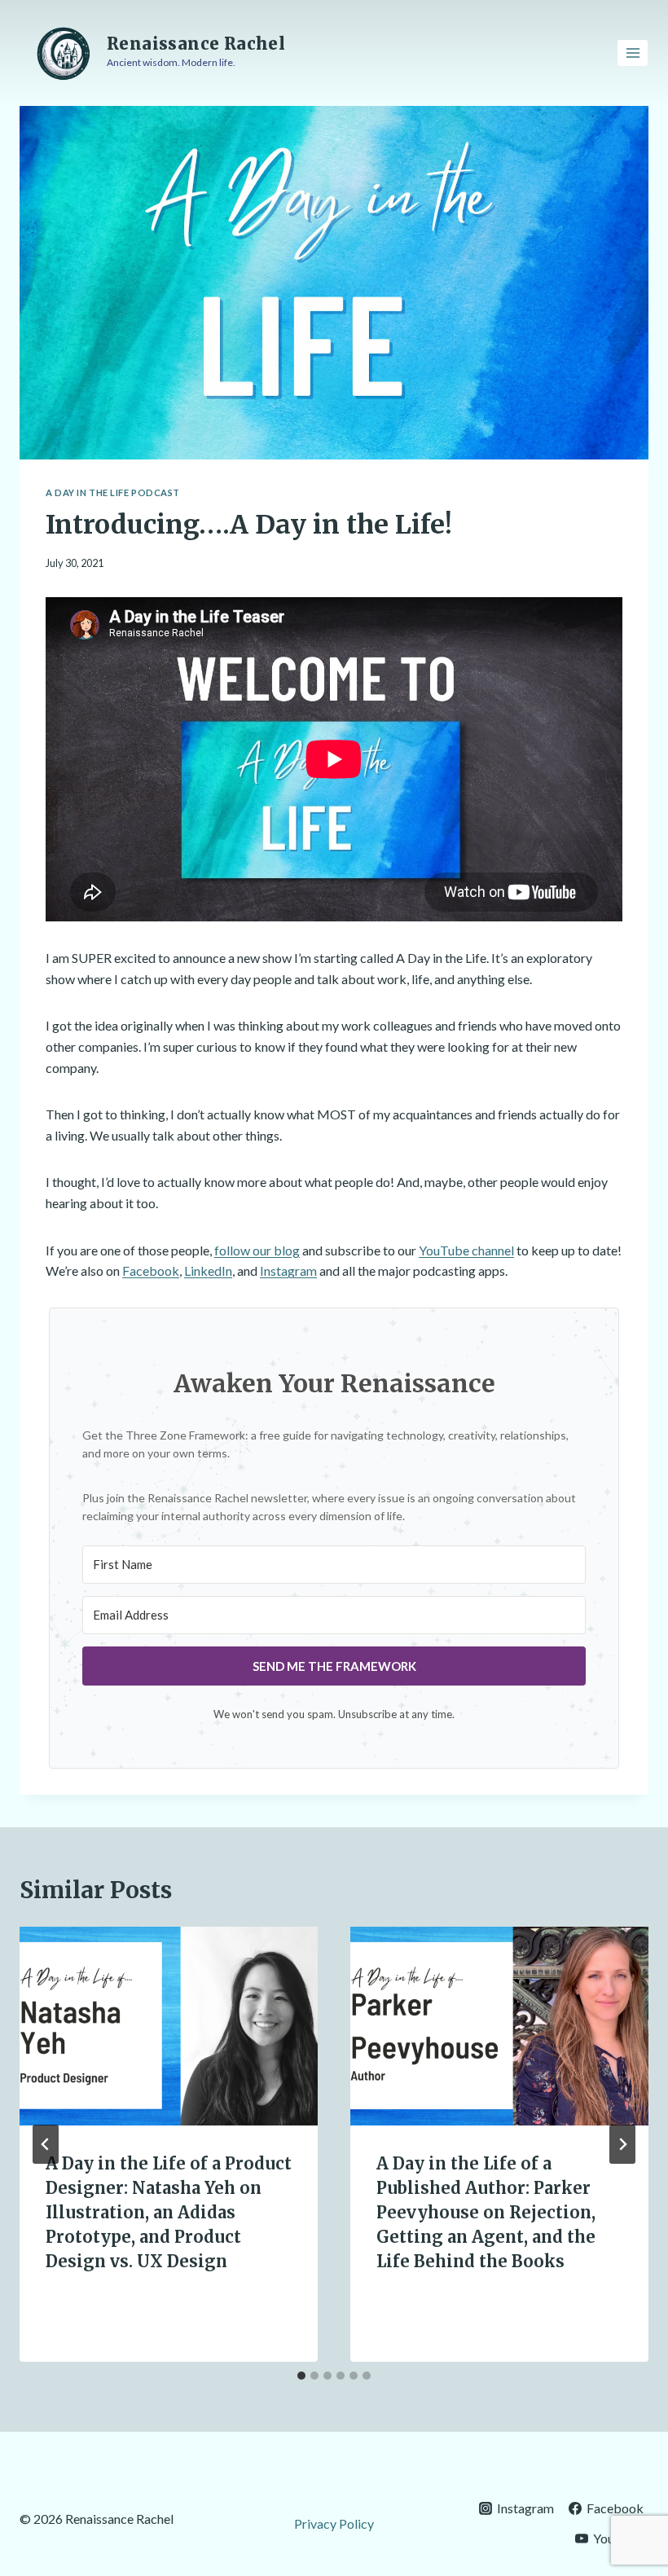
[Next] (622, 2144)
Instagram (288, 1270)
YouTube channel (466, 1250)
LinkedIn (208, 1270)
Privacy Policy (334, 2523)
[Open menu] (633, 53)
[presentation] (169, 2026)
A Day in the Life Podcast (113, 492)
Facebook (151, 1270)
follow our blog (257, 1250)
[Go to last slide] (46, 2144)
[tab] (301, 2376)
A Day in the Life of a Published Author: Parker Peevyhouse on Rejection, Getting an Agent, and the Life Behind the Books (486, 2212)
